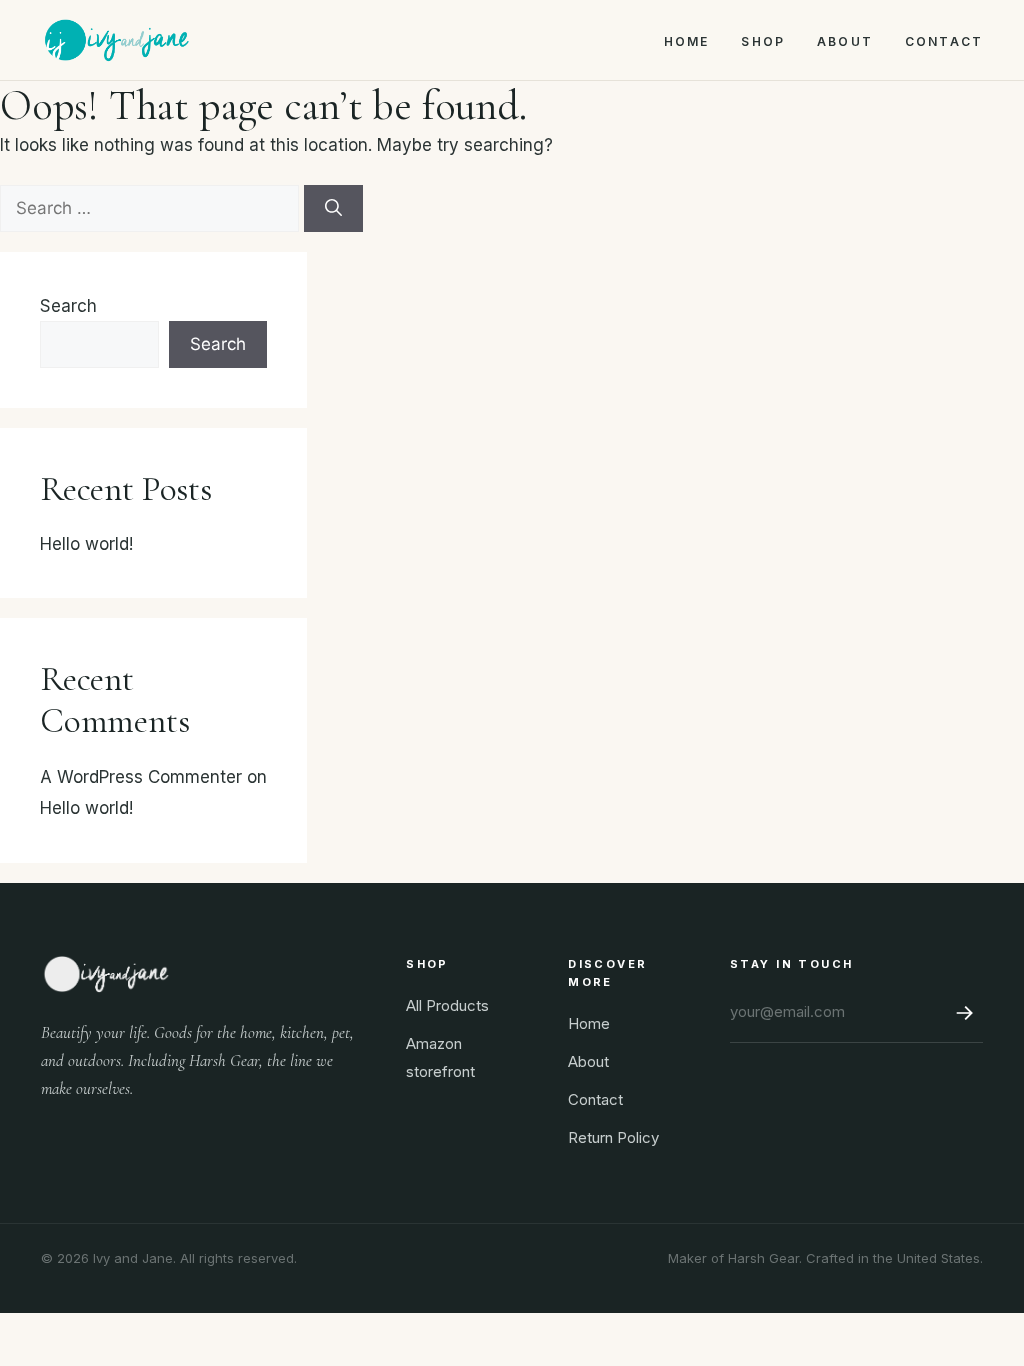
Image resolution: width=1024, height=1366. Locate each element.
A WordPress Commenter (141, 777)
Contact (944, 41)
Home (687, 41)
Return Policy (613, 1137)
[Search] (333, 209)
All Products (447, 1005)
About (845, 41)
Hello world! (86, 544)
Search (68, 306)
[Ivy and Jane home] (116, 40)
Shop (763, 41)
